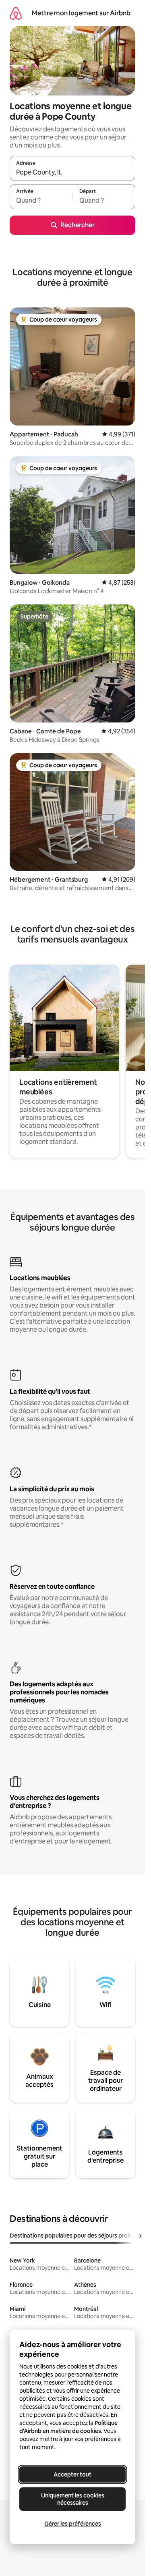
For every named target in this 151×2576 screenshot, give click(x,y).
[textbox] (41, 200)
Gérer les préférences (73, 2524)
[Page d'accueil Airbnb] (16, 13)
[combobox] (72, 172)
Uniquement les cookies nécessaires (73, 2499)
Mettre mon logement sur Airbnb (81, 13)
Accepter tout (72, 2474)
